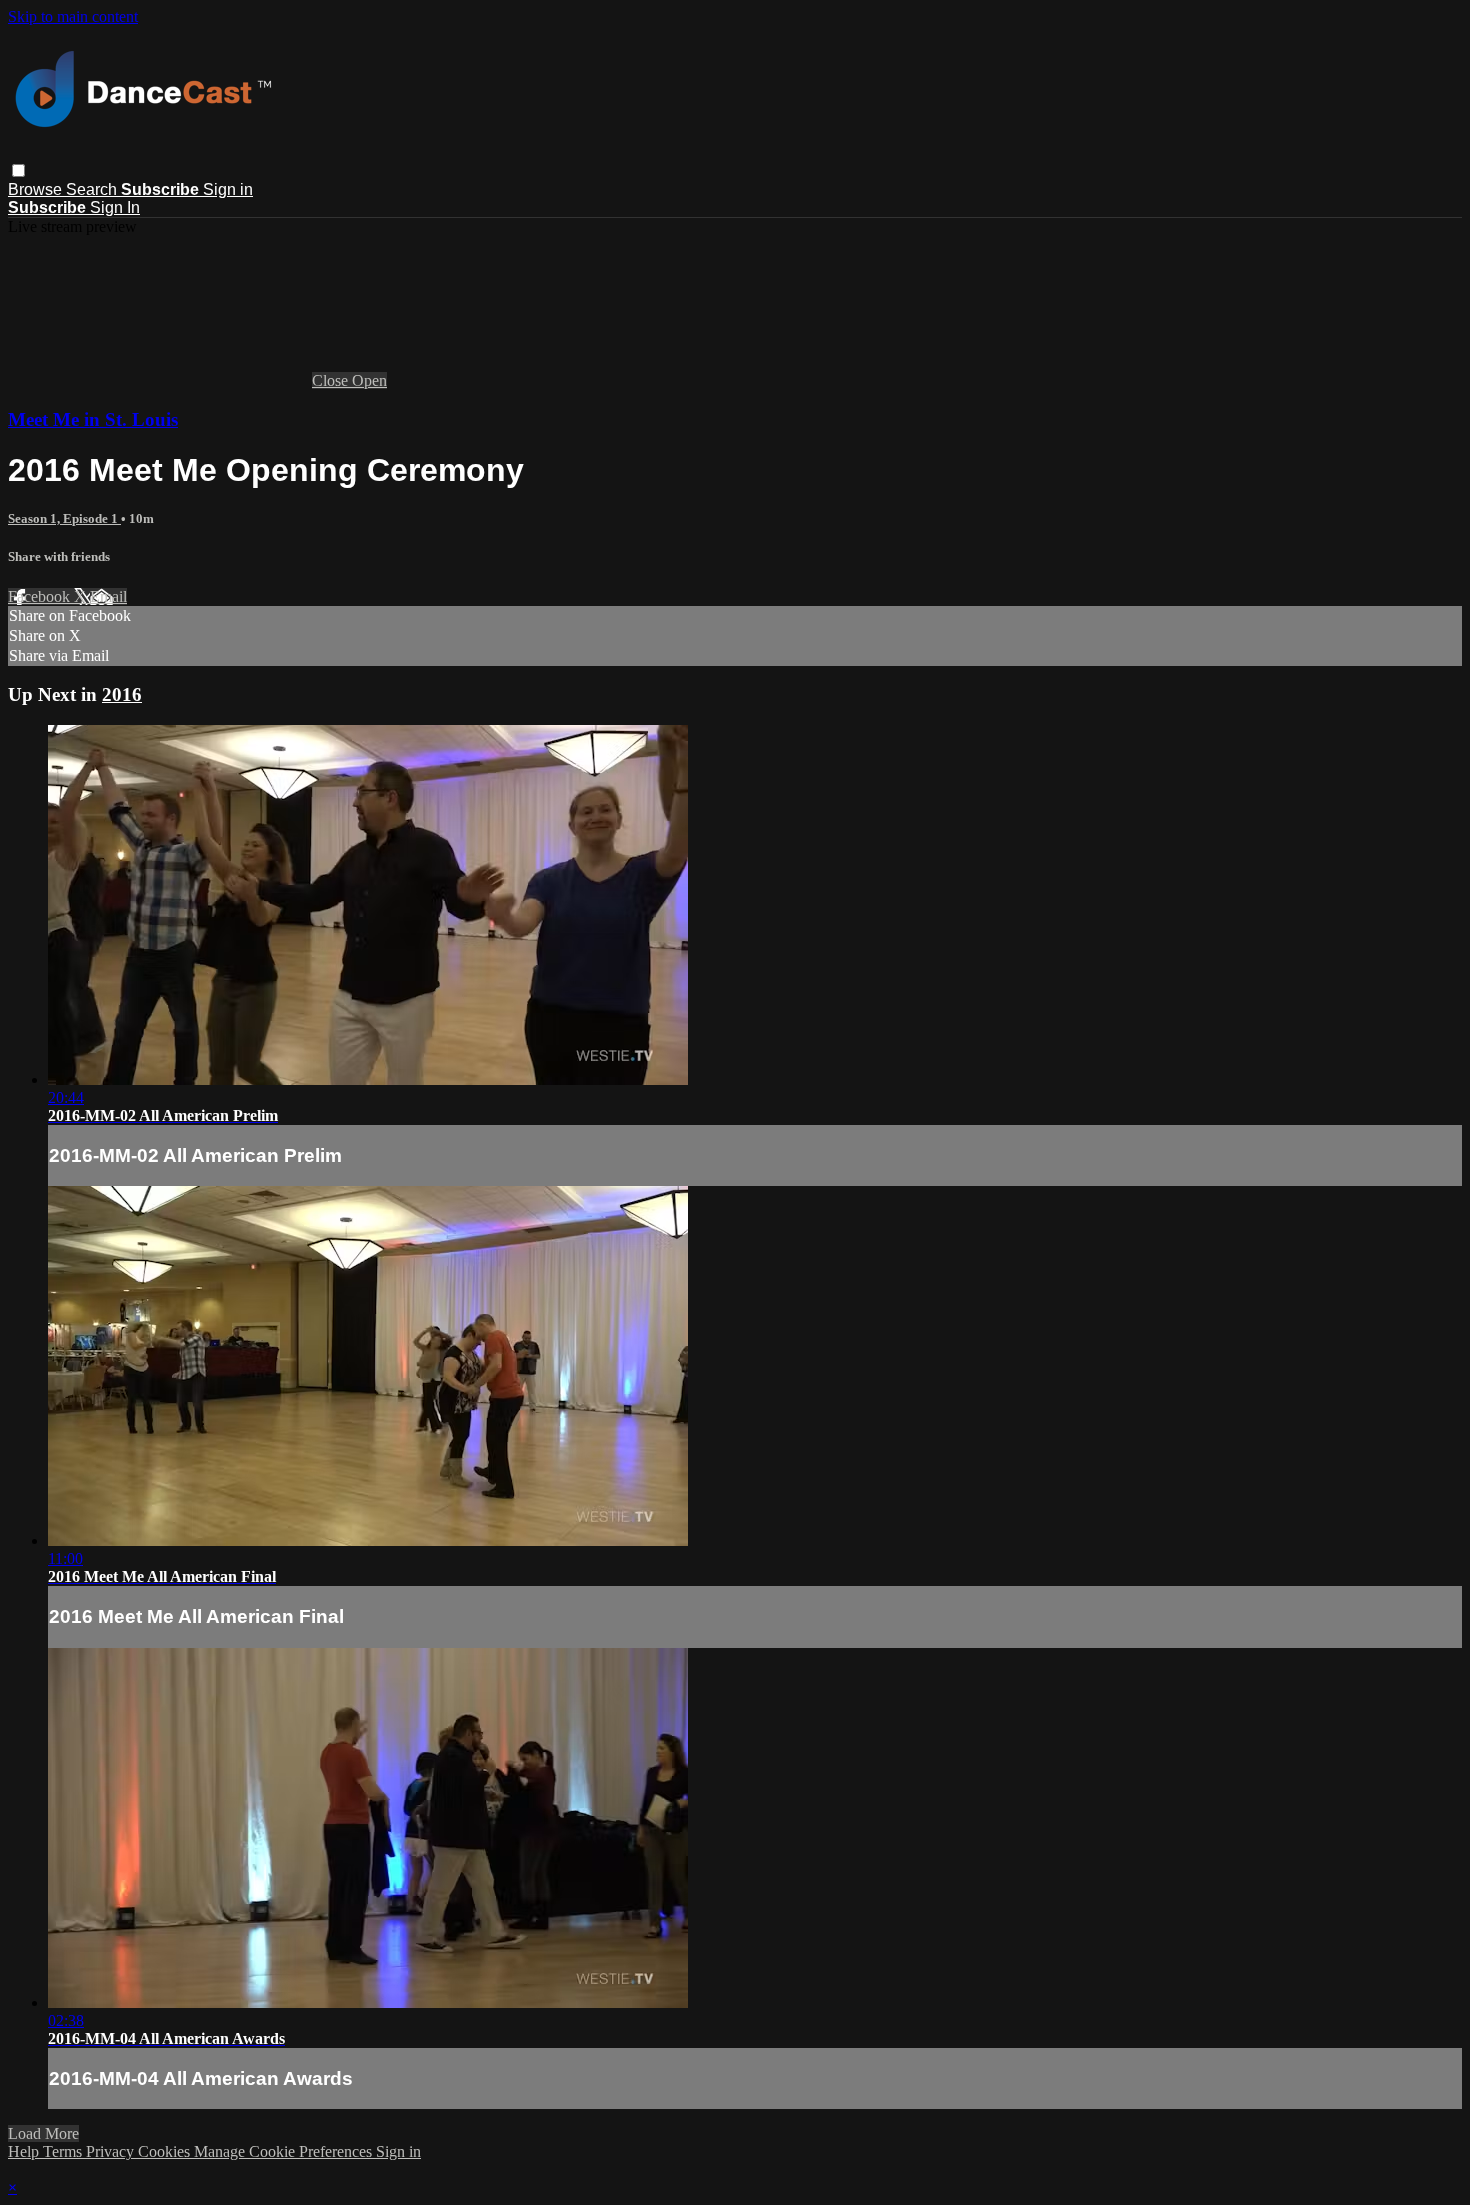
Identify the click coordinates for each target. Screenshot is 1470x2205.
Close (332, 380)
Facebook (41, 596)
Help (25, 2151)
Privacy (112, 2151)
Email (108, 596)
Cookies (166, 2151)
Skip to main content (73, 16)
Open (369, 380)
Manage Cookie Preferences (285, 2151)
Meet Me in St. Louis (93, 419)
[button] (18, 170)
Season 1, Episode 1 (64, 518)
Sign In (115, 207)
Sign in (228, 189)
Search (93, 189)
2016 (122, 694)
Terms (64, 2151)
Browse (37, 189)
